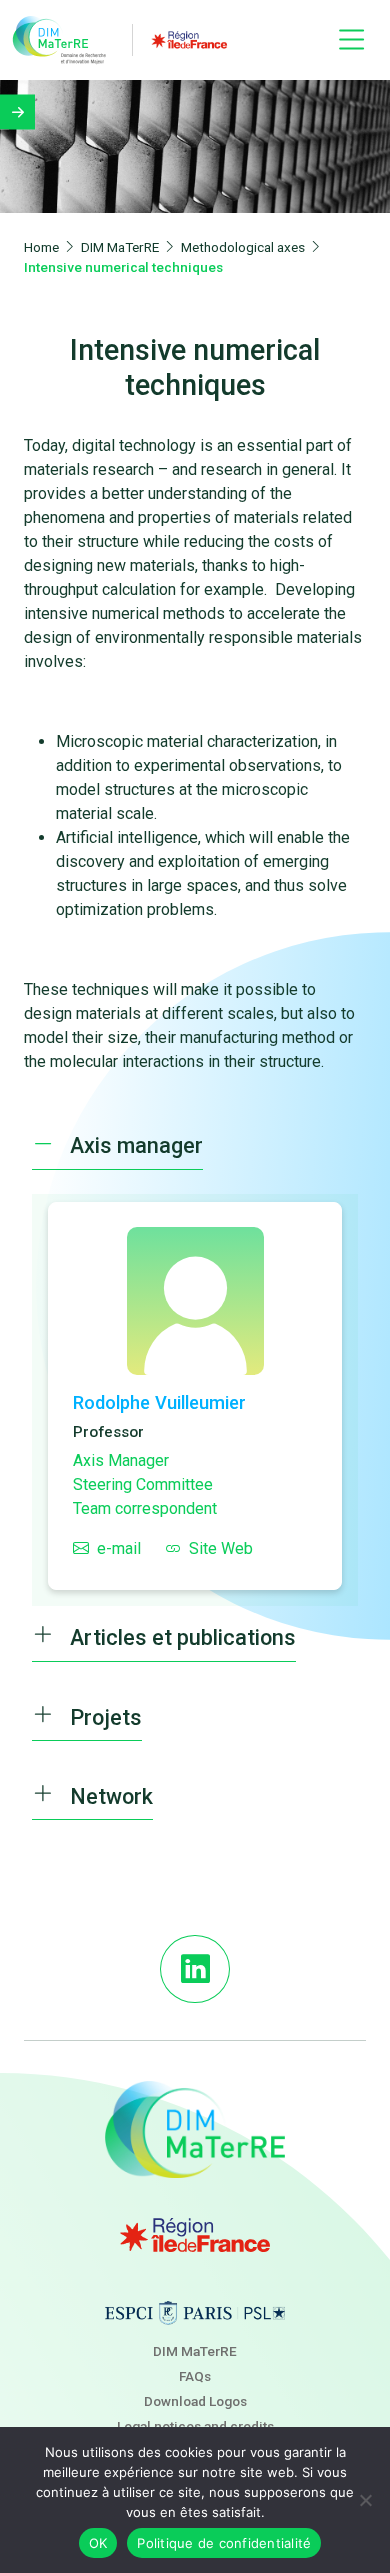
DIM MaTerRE (195, 2351)
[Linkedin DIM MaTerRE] (194, 1969)
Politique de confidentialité (224, 2543)
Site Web (221, 1548)
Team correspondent (145, 1508)
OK (98, 2543)
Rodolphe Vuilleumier (159, 1402)
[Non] (365, 2500)
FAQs (195, 2376)
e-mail (119, 1548)
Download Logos (195, 2401)
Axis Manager (121, 1460)
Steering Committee (143, 1484)
